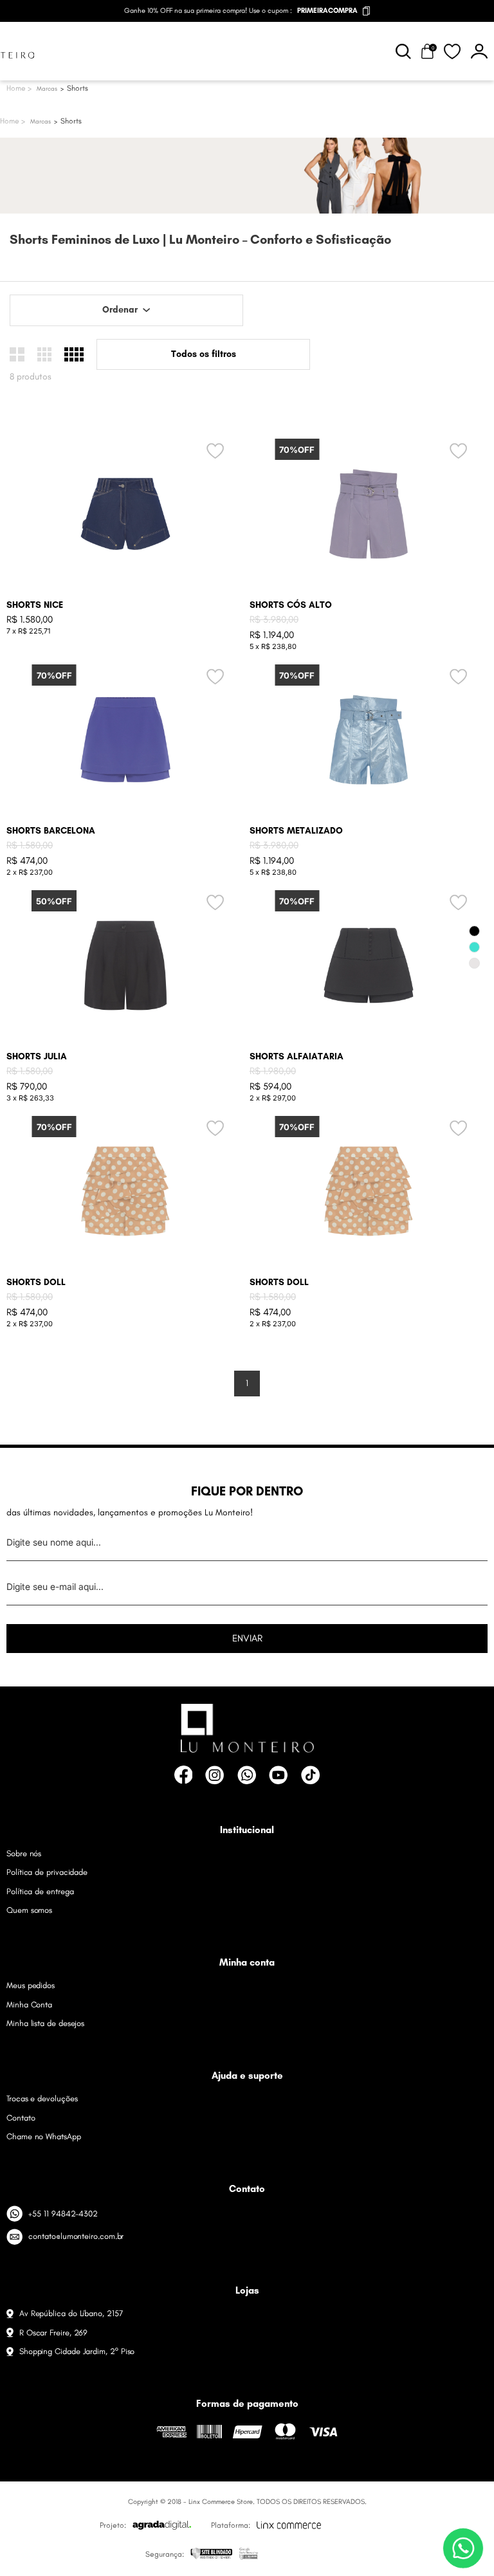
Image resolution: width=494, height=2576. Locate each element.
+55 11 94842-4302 (63, 2214)
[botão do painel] (479, 51)
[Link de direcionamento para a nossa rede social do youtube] (278, 1775)
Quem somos (29, 1910)
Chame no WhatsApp (44, 2136)
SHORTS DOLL (36, 1282)
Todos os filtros (204, 354)
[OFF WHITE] (474, 963)
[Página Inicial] (13, 121)
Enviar (247, 1638)
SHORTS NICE (35, 605)
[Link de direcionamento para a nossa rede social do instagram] (215, 1775)
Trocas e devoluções (42, 2098)
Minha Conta (29, 2005)
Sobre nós (24, 1853)
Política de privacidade (47, 1872)
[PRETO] (474, 931)
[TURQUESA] (474, 947)
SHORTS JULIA (37, 1056)
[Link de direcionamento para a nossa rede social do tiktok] (310, 1775)
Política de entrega (40, 1891)
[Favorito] (453, 51)
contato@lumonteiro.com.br (76, 2236)
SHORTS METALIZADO (296, 831)
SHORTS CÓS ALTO (291, 605)
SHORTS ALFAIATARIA (297, 1056)
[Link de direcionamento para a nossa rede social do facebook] (184, 1775)
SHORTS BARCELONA (51, 831)
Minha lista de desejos (45, 2023)
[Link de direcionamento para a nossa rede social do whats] (247, 1775)
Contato (21, 2118)
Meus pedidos (31, 1985)
